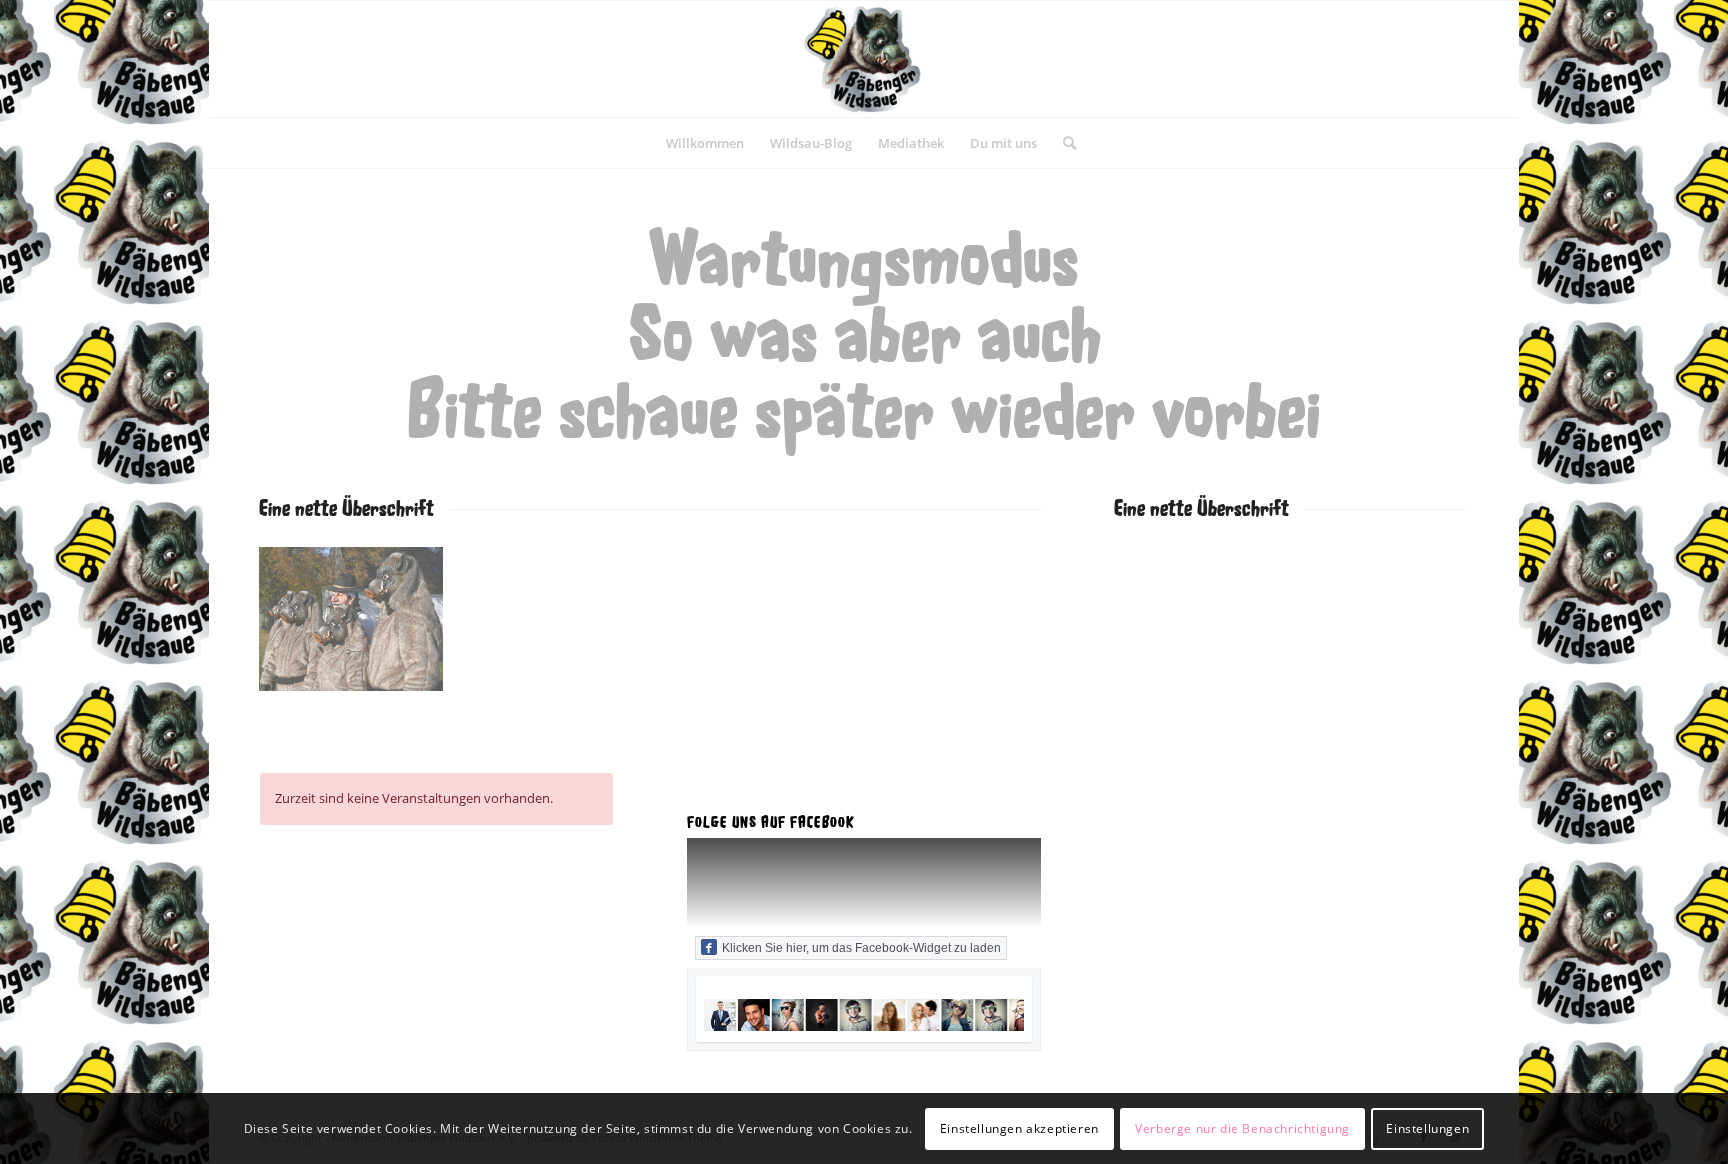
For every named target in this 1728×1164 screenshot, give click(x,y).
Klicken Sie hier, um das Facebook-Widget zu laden (861, 948)
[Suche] (1063, 143)
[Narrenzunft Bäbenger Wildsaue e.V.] (864, 59)
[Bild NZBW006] (358, 626)
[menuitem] (705, 143)
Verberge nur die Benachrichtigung (1242, 1128)
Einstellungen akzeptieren (1019, 1128)
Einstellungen (1427, 1128)
